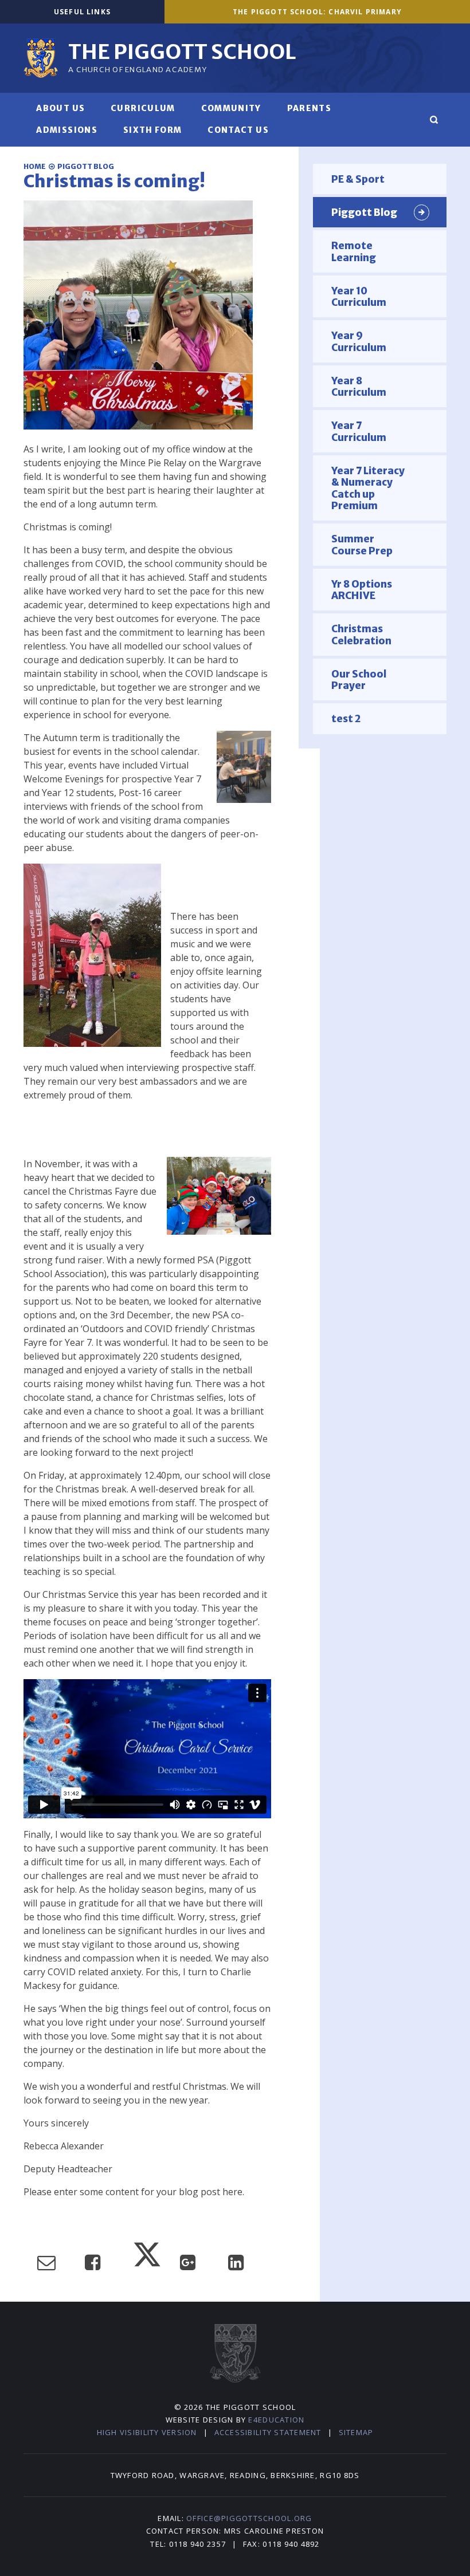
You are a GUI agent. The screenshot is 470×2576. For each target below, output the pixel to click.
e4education (276, 2420)
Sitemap (356, 2432)
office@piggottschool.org (249, 2518)
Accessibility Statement (268, 2432)
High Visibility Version (147, 2432)
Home (35, 166)
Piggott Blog (86, 166)
